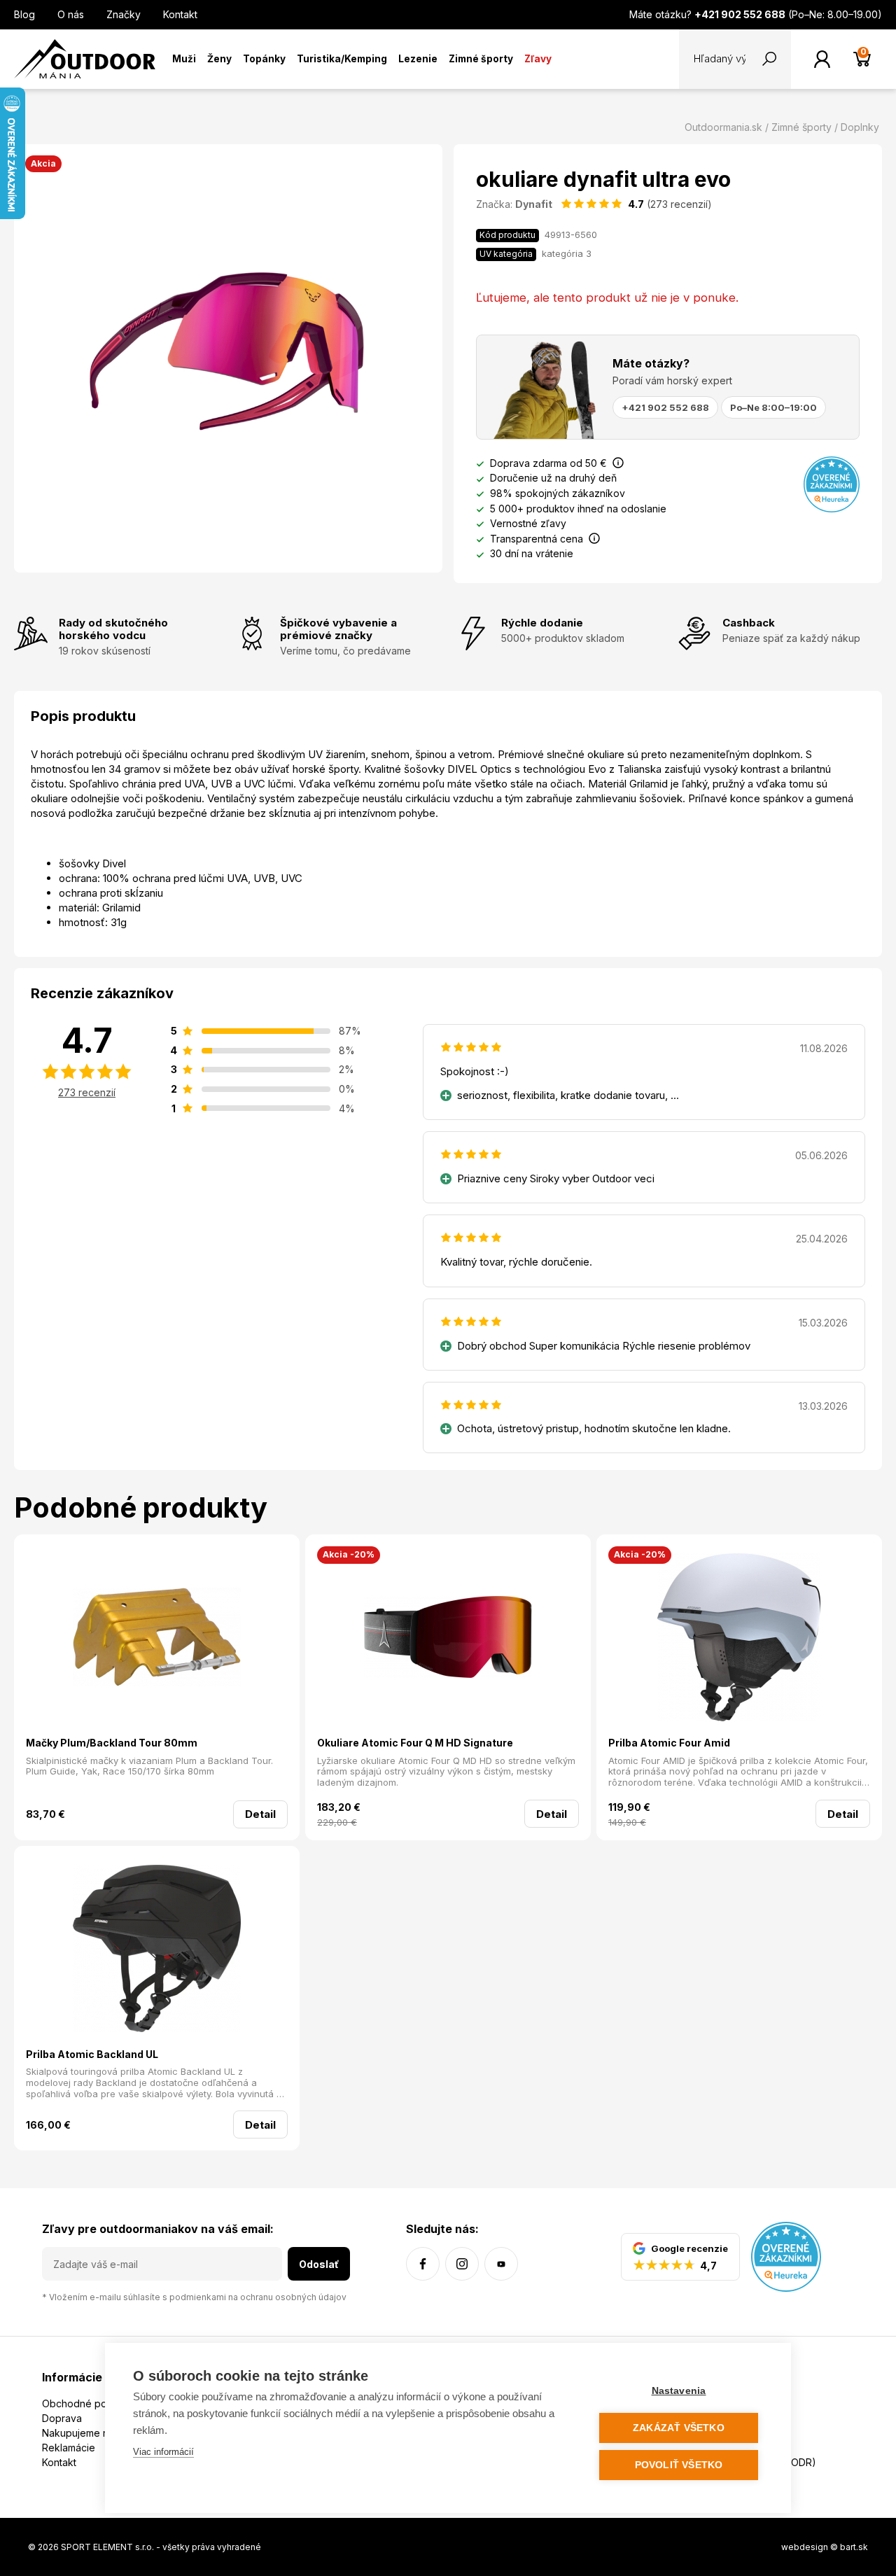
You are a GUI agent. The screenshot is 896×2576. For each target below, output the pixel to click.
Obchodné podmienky (94, 2403)
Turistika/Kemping (342, 59)
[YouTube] (501, 2264)
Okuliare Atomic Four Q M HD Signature (415, 1743)
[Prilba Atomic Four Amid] (739, 1639)
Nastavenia (679, 2391)
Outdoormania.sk (723, 127)
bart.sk (854, 2547)
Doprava (62, 2418)
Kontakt (180, 14)
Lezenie (418, 59)
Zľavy (538, 59)
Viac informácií (163, 2452)
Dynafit (534, 204)
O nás (71, 14)
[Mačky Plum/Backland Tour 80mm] (157, 1639)
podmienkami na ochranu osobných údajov (258, 2297)
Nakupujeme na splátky (96, 2433)
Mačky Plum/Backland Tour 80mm (112, 1743)
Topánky (264, 59)
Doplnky (860, 127)
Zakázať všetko (679, 2428)
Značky (124, 14)
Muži (184, 59)
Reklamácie (69, 2448)
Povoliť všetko (679, 2465)
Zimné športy (481, 59)
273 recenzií (87, 1092)
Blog (24, 14)
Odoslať (319, 2264)
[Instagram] (462, 2264)
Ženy (219, 59)
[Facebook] (423, 2264)
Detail (260, 1814)
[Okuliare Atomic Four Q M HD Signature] (448, 1639)
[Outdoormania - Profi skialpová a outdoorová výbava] (85, 58)
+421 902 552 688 (665, 407)
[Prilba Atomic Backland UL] (157, 1951)
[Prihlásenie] (822, 59)
